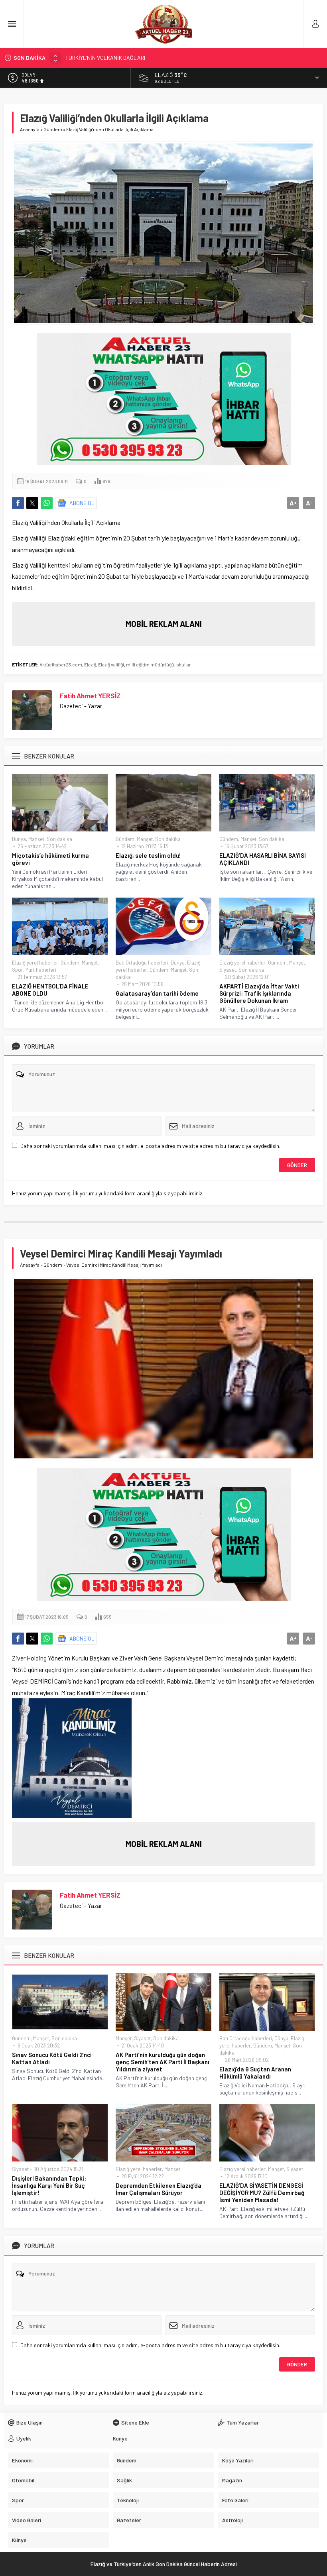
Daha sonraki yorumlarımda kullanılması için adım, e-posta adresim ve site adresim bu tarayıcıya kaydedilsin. (150, 1146)
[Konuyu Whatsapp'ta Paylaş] (47, 503)
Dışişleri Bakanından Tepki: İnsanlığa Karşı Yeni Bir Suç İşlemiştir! (49, 2185)
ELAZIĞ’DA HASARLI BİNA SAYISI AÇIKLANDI (263, 859)
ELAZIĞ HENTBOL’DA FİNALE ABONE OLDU (50, 990)
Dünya (19, 839)
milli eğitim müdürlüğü (150, 664)
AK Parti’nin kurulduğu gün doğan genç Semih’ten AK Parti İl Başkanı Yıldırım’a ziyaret (163, 2062)
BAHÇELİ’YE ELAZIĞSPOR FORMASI (108, 60)
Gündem (53, 129)
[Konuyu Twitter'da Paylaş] (32, 503)
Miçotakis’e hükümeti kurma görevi (50, 859)
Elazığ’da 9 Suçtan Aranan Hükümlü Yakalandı (255, 2073)
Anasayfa (30, 129)
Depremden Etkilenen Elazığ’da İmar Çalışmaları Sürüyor (159, 2189)
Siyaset (228, 970)
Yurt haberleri (41, 970)
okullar (184, 664)
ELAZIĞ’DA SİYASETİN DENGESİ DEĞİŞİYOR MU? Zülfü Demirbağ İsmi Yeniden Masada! (262, 2193)
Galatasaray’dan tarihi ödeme (157, 993)
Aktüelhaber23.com (61, 664)
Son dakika (59, 839)
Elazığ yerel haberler (35, 963)
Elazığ (90, 664)
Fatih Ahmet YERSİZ (90, 696)
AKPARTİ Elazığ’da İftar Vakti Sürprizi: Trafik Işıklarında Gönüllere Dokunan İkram (259, 993)
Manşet (36, 839)
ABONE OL (82, 503)
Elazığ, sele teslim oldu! (148, 855)
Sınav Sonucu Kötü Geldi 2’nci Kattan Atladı (52, 2058)
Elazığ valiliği (111, 664)
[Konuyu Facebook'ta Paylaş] (18, 503)
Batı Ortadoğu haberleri (142, 963)
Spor (18, 970)
